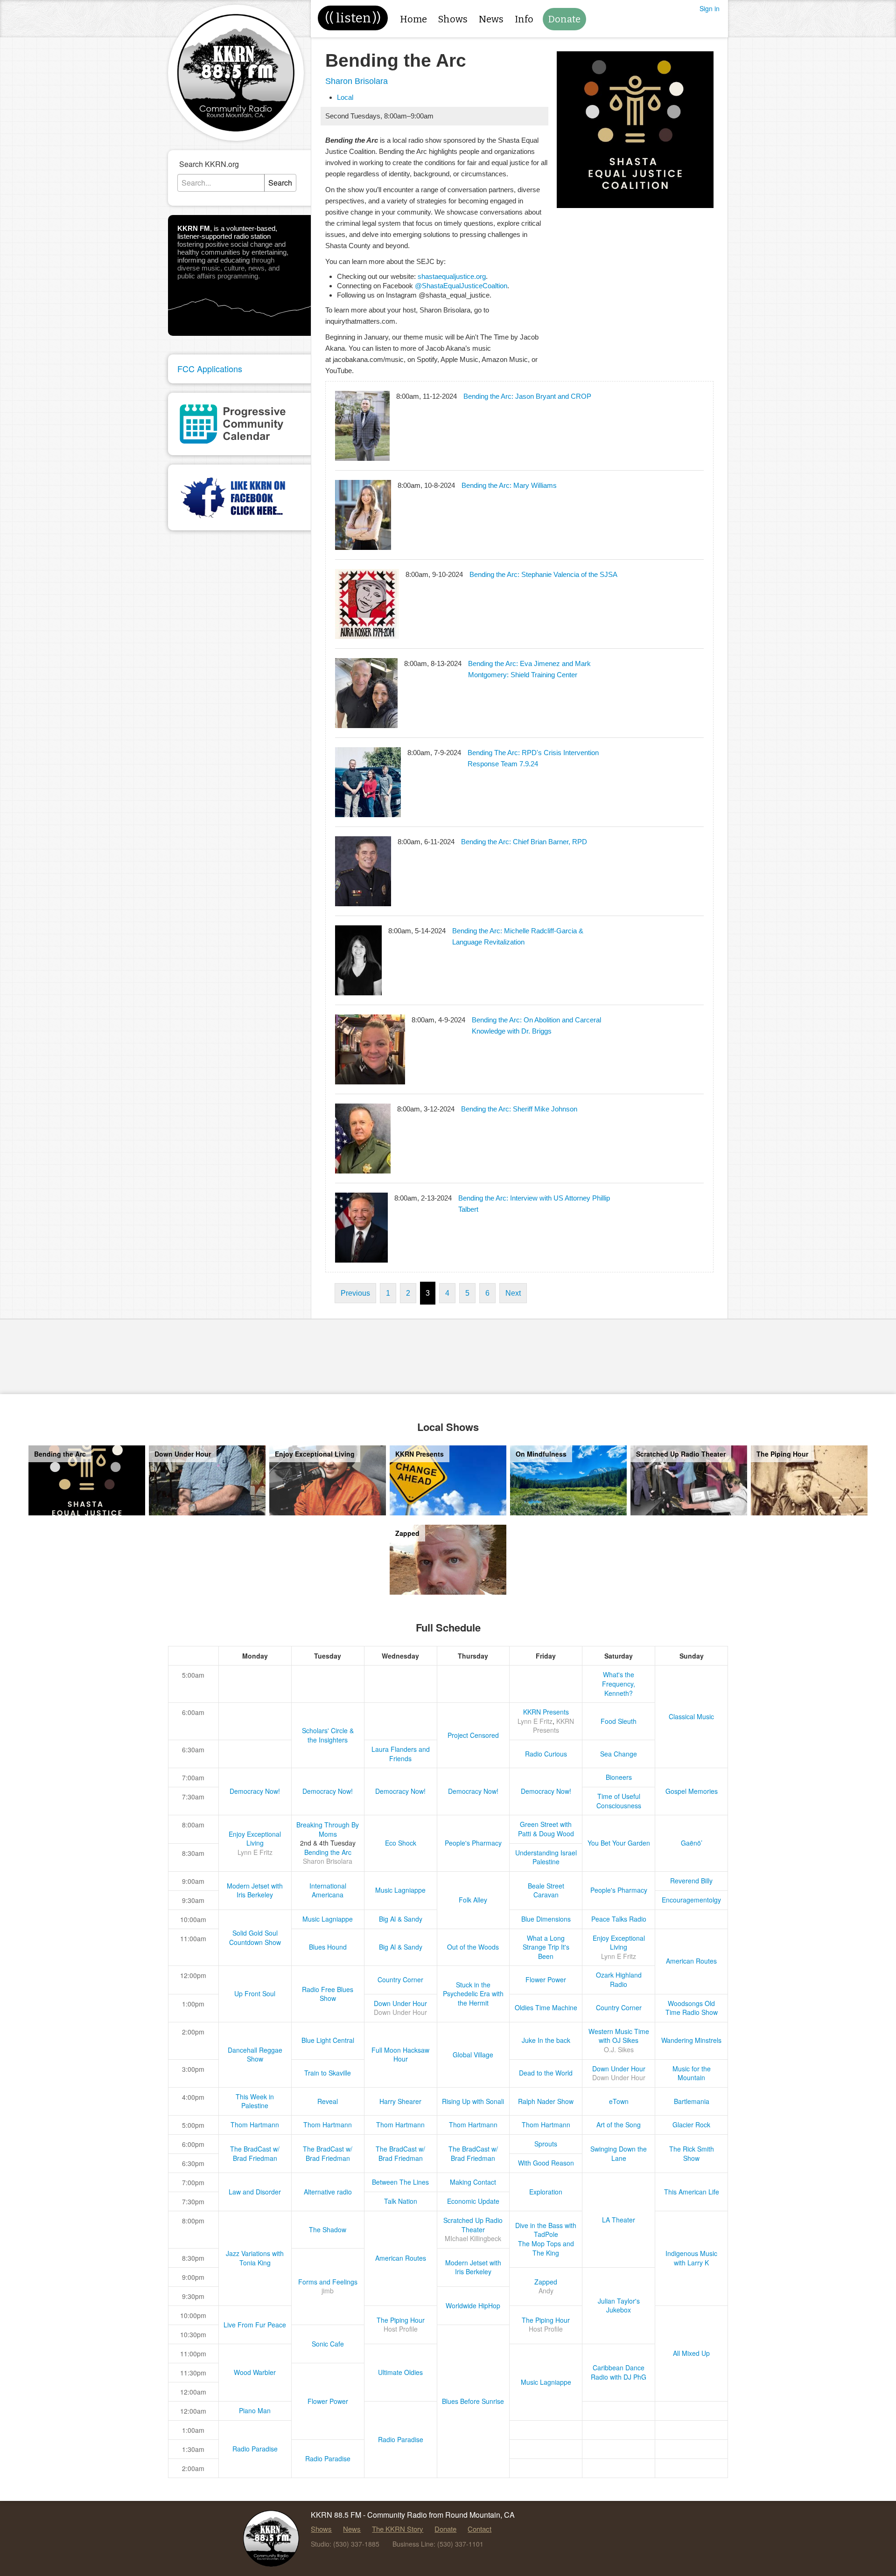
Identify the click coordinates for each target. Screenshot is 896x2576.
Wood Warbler (255, 2372)
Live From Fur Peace (255, 2325)
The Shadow (328, 2229)
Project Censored (473, 1735)
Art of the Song (619, 2125)
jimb (328, 2291)
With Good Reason (546, 2163)
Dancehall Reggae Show (255, 2055)
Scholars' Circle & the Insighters (328, 1735)
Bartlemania (692, 2101)
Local (345, 97)
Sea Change (619, 1754)
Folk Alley (473, 1900)
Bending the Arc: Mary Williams (509, 485)
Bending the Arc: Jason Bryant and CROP (527, 396)
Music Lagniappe (400, 1890)
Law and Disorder (255, 2192)
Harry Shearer (400, 2101)
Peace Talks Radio (619, 1919)
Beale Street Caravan (546, 1890)
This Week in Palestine (255, 2101)
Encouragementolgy (691, 1900)
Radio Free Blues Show (328, 1994)
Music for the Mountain (692, 2073)
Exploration (546, 2192)
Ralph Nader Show (546, 2101)
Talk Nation (401, 2201)
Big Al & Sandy (401, 1919)
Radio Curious (546, 1754)
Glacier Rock (691, 2125)
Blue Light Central (328, 2040)
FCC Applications (210, 368)
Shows (453, 19)
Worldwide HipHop (473, 2305)
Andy (546, 2291)
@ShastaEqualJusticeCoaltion (461, 286)
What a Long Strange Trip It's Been (546, 1947)
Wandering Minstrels (691, 2040)
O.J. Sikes (619, 2049)
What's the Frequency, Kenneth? (619, 1684)
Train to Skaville (328, 2073)
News (491, 19)
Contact (479, 2529)
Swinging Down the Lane (619, 2153)
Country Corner (400, 1979)
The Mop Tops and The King (546, 2248)
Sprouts (546, 2144)
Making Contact (473, 2182)
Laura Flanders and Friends (401, 1754)
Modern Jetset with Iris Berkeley (255, 1890)
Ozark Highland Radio (619, 1979)
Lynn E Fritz (535, 1721)
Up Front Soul (255, 1993)
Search (280, 183)
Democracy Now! (255, 1791)
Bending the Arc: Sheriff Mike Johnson (519, 1109)
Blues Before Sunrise (473, 2401)
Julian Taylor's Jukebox (619, 2305)
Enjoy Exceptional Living (255, 1839)
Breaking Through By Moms (328, 1829)
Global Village (473, 2055)
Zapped (546, 2282)
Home (413, 19)
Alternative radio (328, 2192)
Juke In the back (546, 2040)
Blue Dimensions (546, 1919)
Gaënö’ (692, 1843)
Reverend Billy (691, 1881)
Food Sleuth (619, 1721)
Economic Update (473, 2201)
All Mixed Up (691, 2353)
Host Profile (401, 2329)
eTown (619, 2101)
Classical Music (691, 1716)
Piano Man (255, 2410)
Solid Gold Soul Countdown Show (255, 1937)
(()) (353, 18)
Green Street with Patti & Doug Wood (546, 1829)
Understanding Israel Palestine (546, 1857)
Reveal (328, 2101)
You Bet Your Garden (619, 1843)
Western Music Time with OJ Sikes (619, 2036)
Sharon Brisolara (357, 81)
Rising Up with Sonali (473, 2101)
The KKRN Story (398, 2529)
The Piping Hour (401, 2320)
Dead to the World (546, 2073)
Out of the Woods (473, 1947)
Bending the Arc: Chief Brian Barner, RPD (524, 842)
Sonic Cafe (328, 2344)
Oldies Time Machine (546, 2007)
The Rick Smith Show (692, 2153)
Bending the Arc (328, 1852)
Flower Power (546, 1979)
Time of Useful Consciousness (619, 1801)
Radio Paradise (401, 2439)
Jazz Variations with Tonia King (255, 2258)
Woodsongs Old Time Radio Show (692, 2008)
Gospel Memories (692, 1791)
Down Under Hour (400, 2003)
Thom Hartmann (255, 2125)
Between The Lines (400, 2182)
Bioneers (619, 1777)
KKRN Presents (546, 1712)
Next (513, 1293)
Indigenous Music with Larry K (691, 2258)
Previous (355, 1293)
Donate (564, 19)
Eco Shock (401, 1843)
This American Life (692, 2192)
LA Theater (619, 2220)
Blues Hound (328, 1947)
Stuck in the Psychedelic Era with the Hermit (473, 1994)
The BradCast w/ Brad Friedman (255, 2153)
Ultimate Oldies (400, 2372)
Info (524, 19)
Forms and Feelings (328, 2282)
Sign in (710, 8)
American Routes (691, 1961)
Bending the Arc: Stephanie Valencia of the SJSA (543, 574)
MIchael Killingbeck (473, 2238)
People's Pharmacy (473, 1843)
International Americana (328, 1890)
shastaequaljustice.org (452, 276)
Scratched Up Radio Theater (473, 2225)
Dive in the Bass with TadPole (546, 2230)
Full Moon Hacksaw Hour (400, 2055)
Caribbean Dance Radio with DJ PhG (619, 2372)
